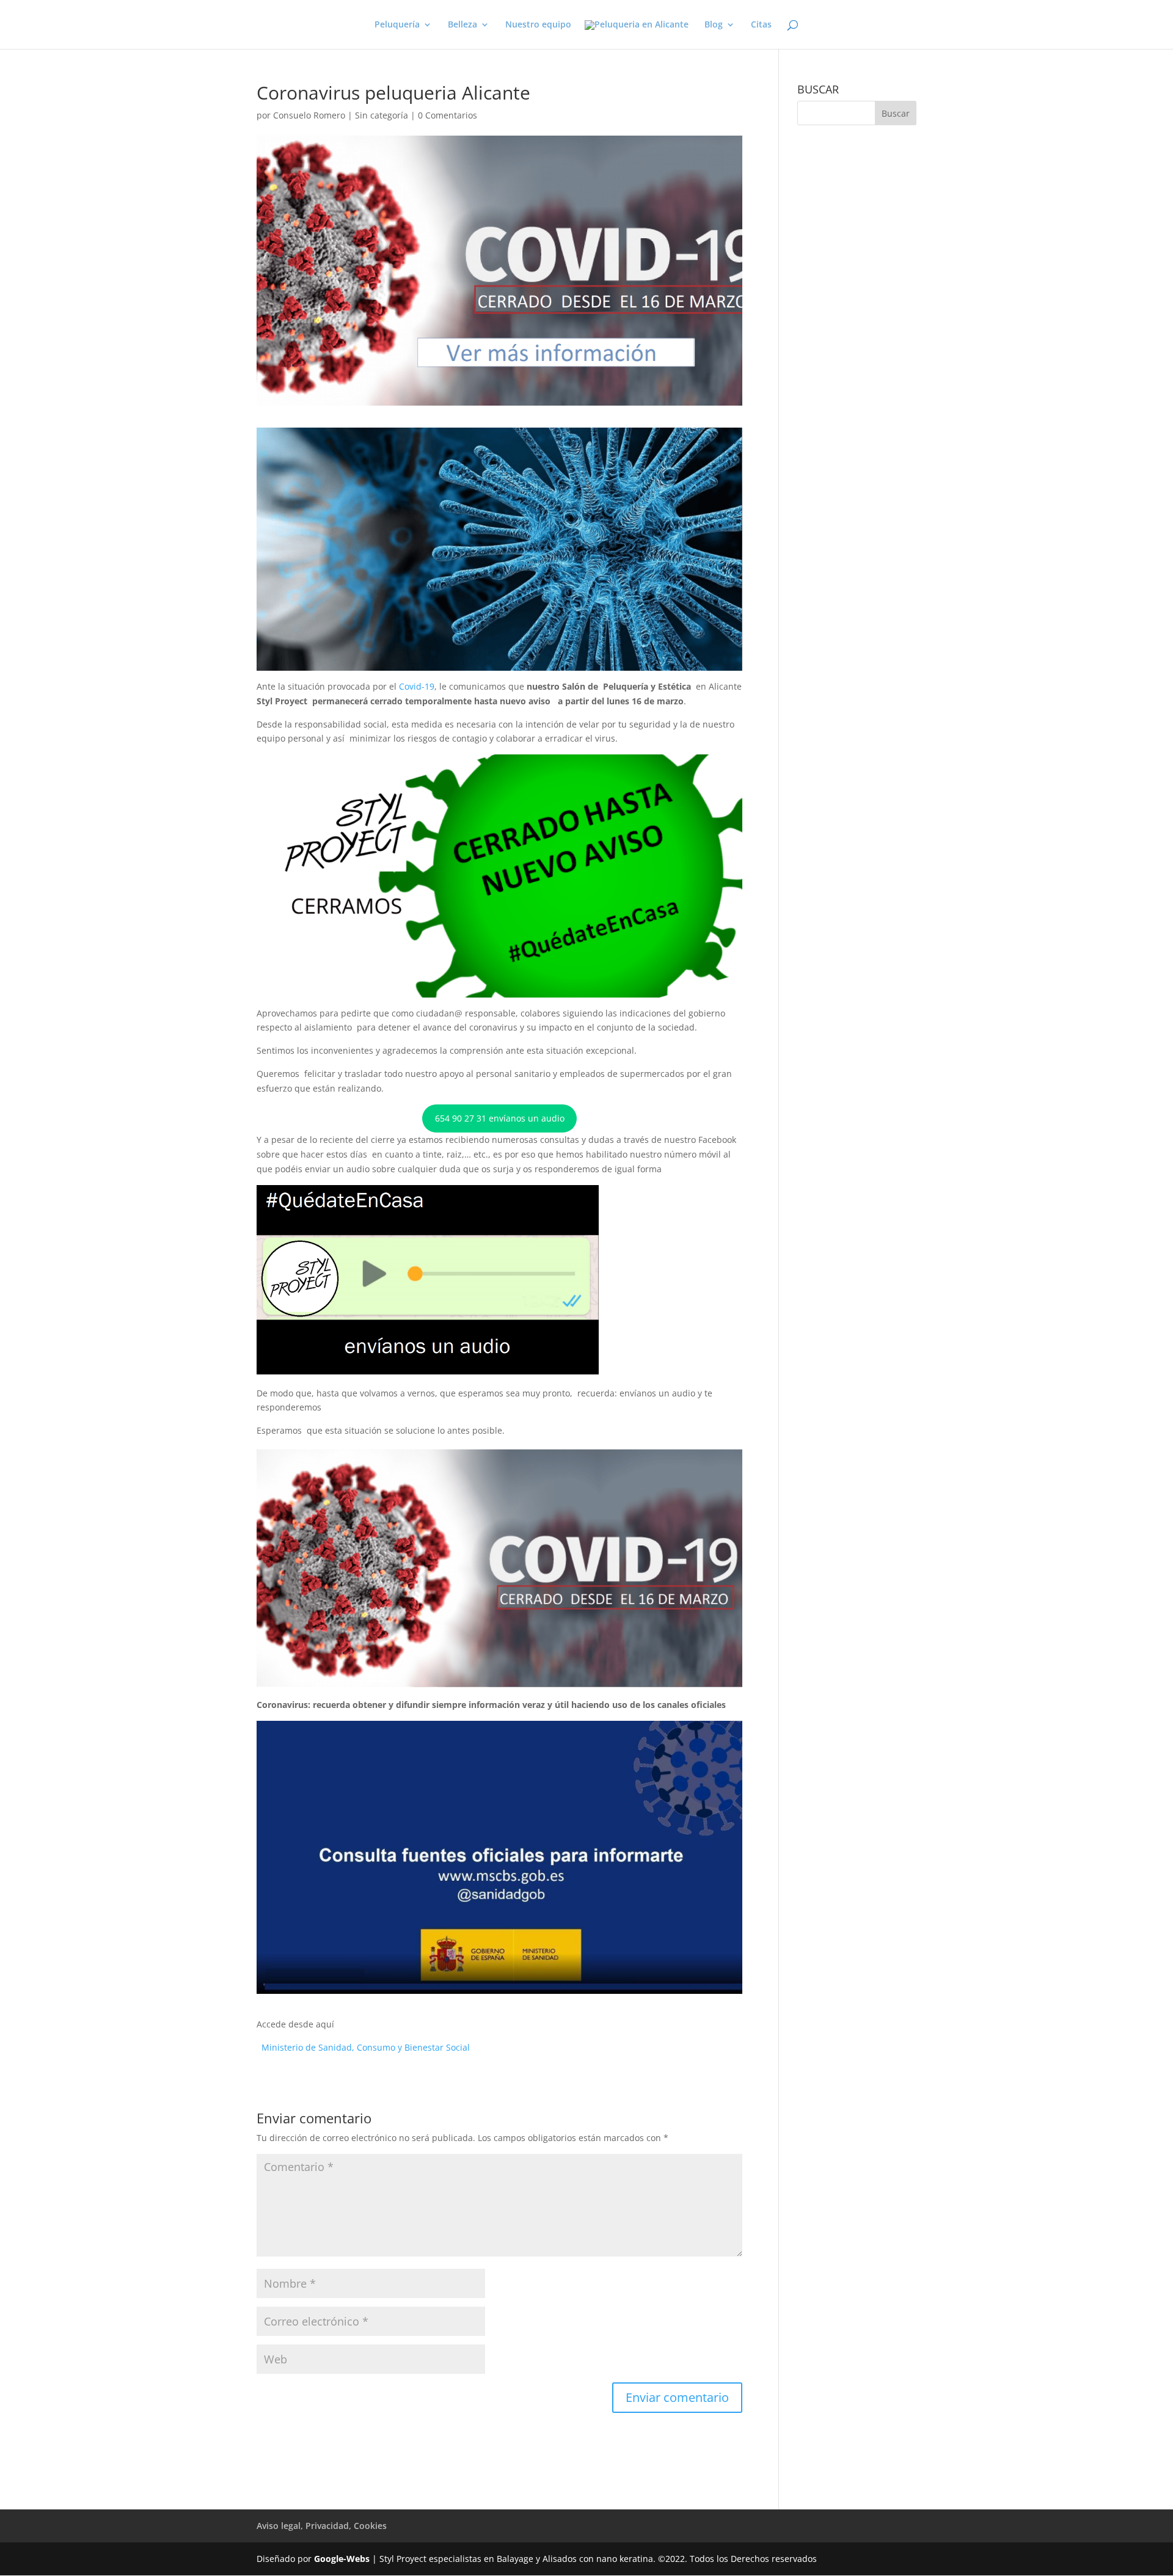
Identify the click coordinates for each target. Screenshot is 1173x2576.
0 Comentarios (448, 115)
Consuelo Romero (309, 115)
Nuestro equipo (538, 25)
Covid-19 (415, 686)
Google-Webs (342, 2559)
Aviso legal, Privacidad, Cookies (322, 2526)
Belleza (462, 25)
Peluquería (397, 25)
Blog (714, 25)
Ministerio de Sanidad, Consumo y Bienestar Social (366, 2047)
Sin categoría (382, 115)
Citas (761, 25)
